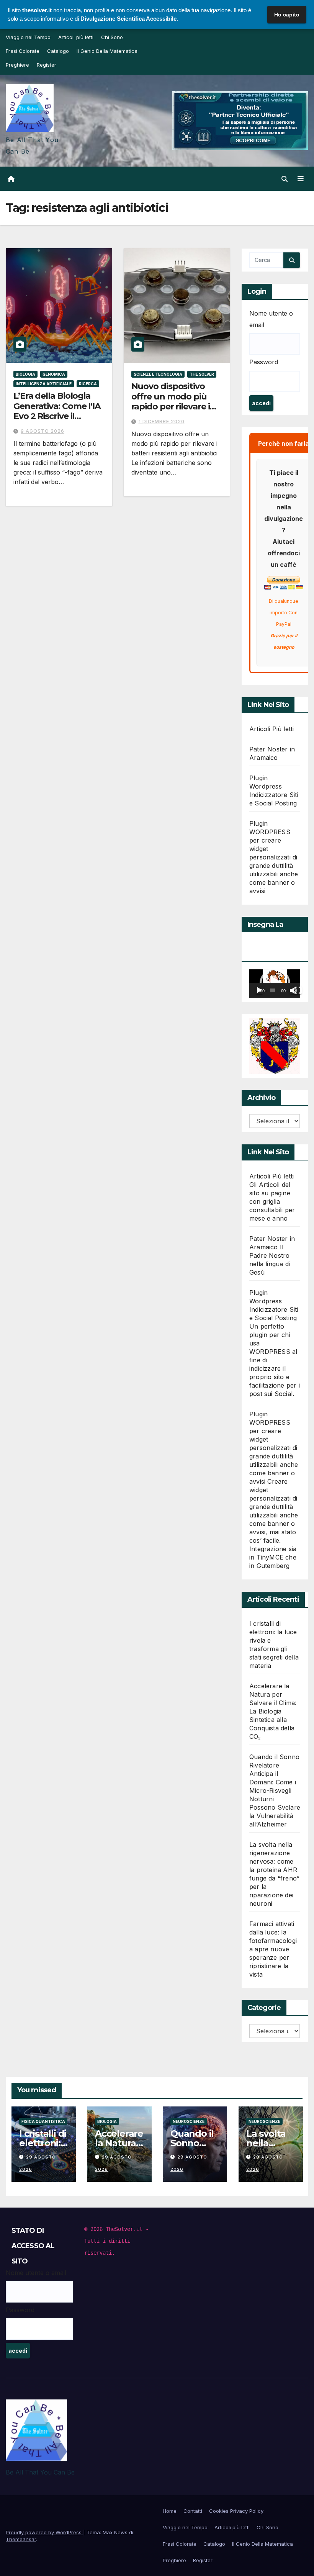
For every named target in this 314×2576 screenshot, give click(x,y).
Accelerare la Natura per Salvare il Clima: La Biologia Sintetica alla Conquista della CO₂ (273, 1711)
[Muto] (293, 990)
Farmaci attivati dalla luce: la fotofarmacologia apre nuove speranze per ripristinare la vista (273, 1949)
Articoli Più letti (272, 729)
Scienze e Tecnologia (158, 374)
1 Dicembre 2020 (162, 421)
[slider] (272, 990)
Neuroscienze (189, 2121)
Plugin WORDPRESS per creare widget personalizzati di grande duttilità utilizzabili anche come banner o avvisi (274, 857)
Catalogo (58, 51)
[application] (275, 984)
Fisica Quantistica (43, 2121)
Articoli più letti (76, 37)
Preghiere (17, 65)
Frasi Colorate (23, 51)
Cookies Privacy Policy (236, 2511)
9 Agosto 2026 (43, 431)
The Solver (202, 374)
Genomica (54, 374)
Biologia (25, 374)
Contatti (193, 2511)
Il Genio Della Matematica (107, 51)
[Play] (259, 990)
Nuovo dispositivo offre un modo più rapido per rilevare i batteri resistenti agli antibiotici (174, 407)
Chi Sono (112, 37)
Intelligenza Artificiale (44, 384)
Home (170, 2511)
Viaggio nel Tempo (28, 37)
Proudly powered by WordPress (44, 2532)
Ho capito (287, 15)
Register (47, 65)
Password (264, 362)
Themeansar (21, 2539)
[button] (285, 179)
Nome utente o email (271, 319)
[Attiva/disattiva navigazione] (301, 178)
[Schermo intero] (298, 990)
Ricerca (88, 384)
